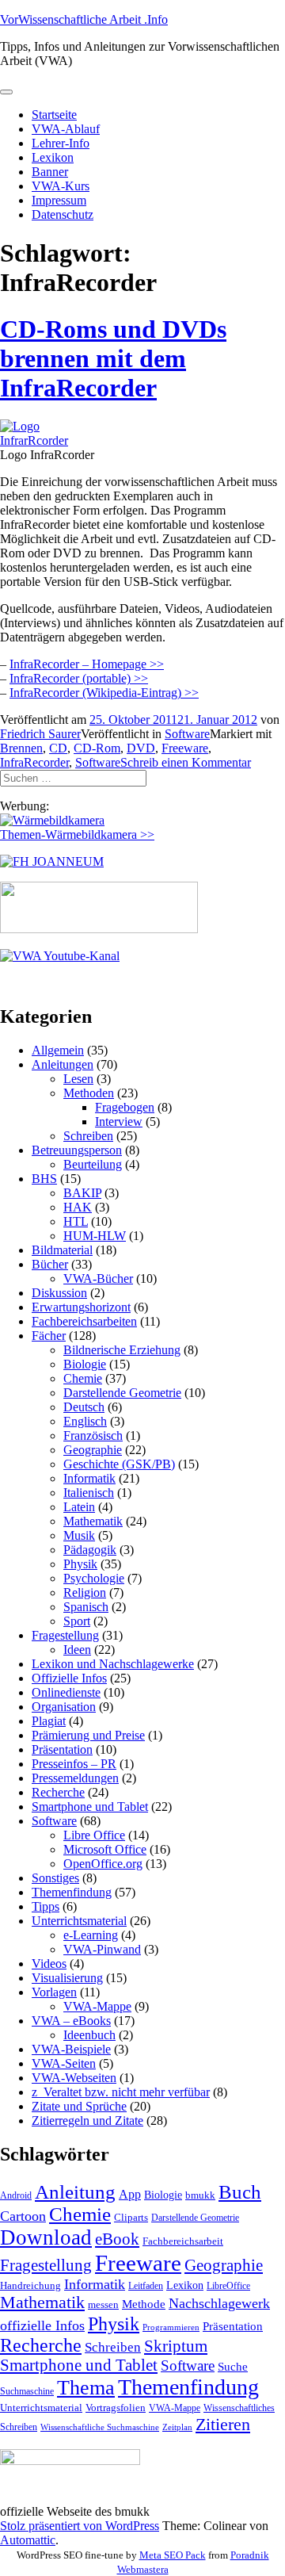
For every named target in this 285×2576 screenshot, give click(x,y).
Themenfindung (72, 1892)
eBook (117, 2239)
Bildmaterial (62, 1250)
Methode (144, 2304)
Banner (50, 172)
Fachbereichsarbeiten (84, 1321)
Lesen (78, 1079)
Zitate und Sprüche (79, 2106)
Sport (77, 1621)
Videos (49, 1964)
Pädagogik (90, 1550)
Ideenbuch (89, 2035)
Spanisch (86, 1607)
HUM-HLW (95, 1236)
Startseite (54, 115)
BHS (44, 1179)
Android (16, 2195)
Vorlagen (54, 1992)
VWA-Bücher (98, 1278)
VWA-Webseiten (74, 2078)
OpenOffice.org (103, 1864)
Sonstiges (55, 1878)
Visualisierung (67, 1978)
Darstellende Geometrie (122, 1393)
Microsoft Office (105, 1849)
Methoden (89, 1093)
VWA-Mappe (97, 2006)
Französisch (93, 1435)
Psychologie (94, 1578)
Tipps (46, 1906)
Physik (80, 1564)
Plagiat (49, 1721)
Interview (119, 1121)
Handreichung (30, 2285)
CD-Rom (97, 748)
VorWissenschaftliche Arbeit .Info (84, 19)
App (130, 2194)
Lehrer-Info (61, 143)
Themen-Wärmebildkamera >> (77, 834)
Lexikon (53, 157)
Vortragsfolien (116, 2408)
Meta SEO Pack (173, 2555)
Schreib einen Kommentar (186, 762)
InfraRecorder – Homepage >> (87, 664)
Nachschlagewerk (219, 2303)
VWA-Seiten (64, 2063)
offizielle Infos (42, 2325)
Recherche (58, 1792)
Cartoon (23, 2216)
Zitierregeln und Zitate (87, 2121)
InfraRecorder (34, 762)
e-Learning (91, 1935)
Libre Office (94, 1835)
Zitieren (223, 2424)
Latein (79, 1507)
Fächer (49, 1336)
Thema (86, 2388)
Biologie (85, 1364)
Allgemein (58, 1050)
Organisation (64, 1707)
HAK (78, 1207)
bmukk (200, 2195)
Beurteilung (93, 1164)
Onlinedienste (66, 1692)
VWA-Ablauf (66, 129)
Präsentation (62, 1749)
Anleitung (75, 2192)
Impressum (59, 200)
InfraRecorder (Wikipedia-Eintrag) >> (104, 693)
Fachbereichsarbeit (183, 2241)
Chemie (83, 1378)
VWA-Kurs (61, 186)
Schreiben (88, 1136)
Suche (233, 2366)
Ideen (77, 1650)
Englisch (85, 1421)
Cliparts (131, 2217)
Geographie (93, 1450)
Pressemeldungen (75, 1778)
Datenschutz (63, 214)
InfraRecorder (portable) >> (79, 678)
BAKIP (82, 1193)
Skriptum (176, 2346)
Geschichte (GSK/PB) (119, 1464)
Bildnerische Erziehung (122, 1350)
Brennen (21, 748)
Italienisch (89, 1493)
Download (46, 2237)
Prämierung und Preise (88, 1735)
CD (58, 748)
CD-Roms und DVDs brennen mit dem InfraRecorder (113, 358)
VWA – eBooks (71, 2021)
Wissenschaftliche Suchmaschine (100, 2427)
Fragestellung (65, 1635)
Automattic (28, 2540)
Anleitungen (63, 1064)
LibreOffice (228, 2286)
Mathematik (93, 1521)
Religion (85, 1592)
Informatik (89, 1478)
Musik (79, 1535)
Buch (240, 2192)
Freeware (185, 748)
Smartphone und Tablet (90, 1807)
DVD (141, 748)
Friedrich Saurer (40, 734)
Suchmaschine (27, 2391)
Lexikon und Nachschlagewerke (113, 1664)
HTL (76, 1221)
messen (103, 2304)
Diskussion (59, 1293)
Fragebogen (125, 1107)
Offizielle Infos (69, 1678)
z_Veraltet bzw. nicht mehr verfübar (121, 2092)
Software (187, 734)
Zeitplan (177, 2427)
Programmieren (171, 2327)
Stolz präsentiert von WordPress (80, 2526)
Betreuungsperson (77, 1150)
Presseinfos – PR (74, 1764)
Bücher (50, 1264)
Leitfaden (146, 2286)
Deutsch (84, 1407)
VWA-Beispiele (71, 2049)
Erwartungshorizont (81, 1307)
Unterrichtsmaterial (79, 1921)
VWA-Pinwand (102, 1949)
